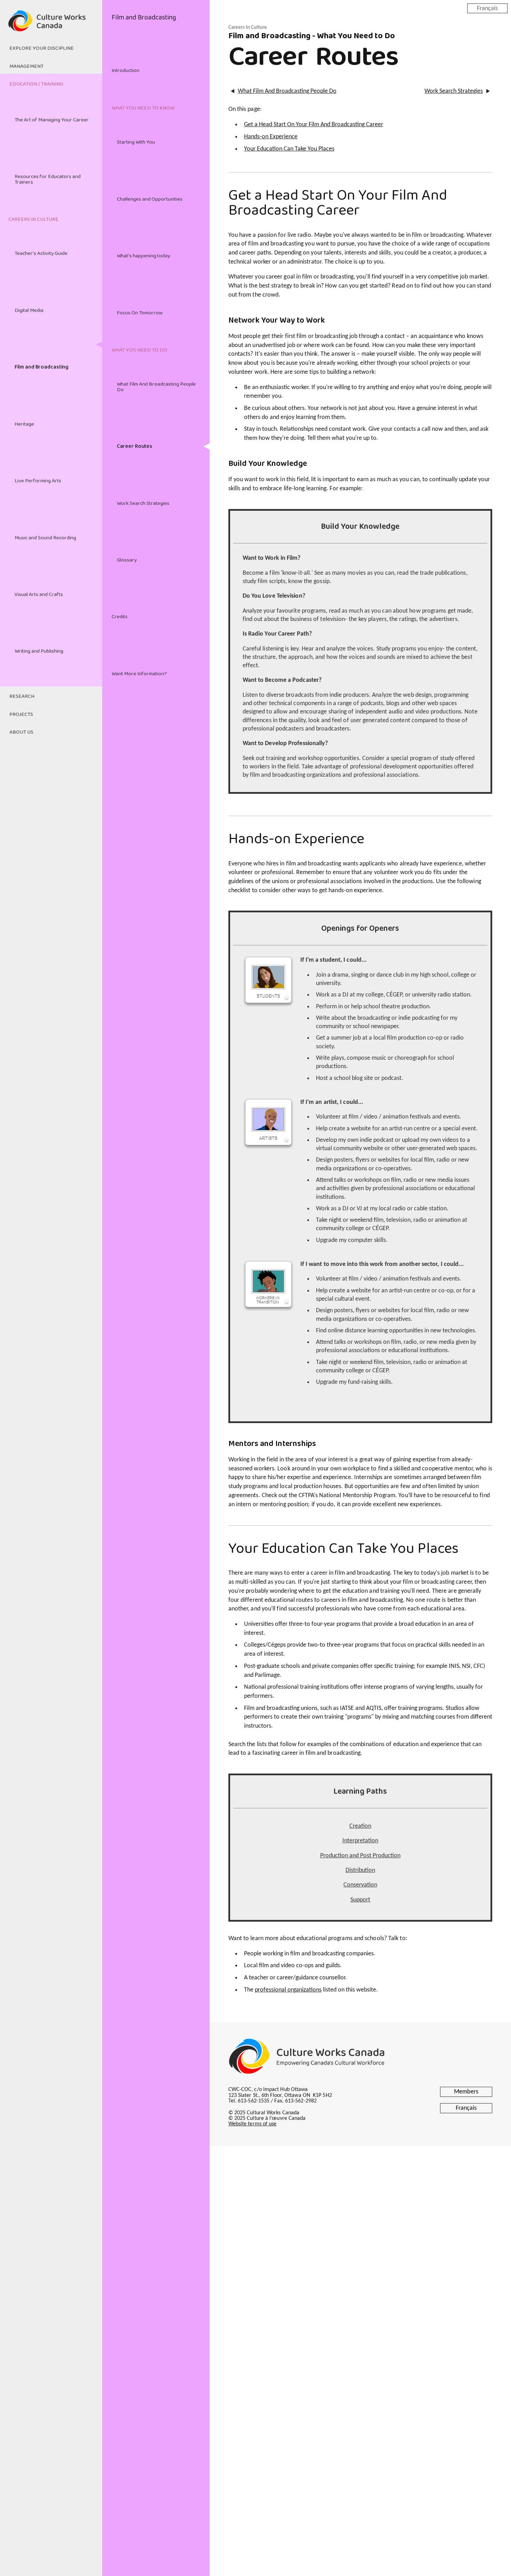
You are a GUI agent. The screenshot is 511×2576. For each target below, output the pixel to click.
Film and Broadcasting (42, 367)
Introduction (125, 71)
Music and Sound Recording (45, 538)
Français (487, 8)
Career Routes (135, 446)
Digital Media (29, 310)
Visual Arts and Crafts (39, 595)
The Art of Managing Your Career (52, 120)
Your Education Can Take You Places (289, 149)
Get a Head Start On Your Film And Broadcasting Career (314, 125)
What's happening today (143, 256)
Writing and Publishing (39, 651)
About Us (21, 732)
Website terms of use (253, 2124)
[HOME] (51, 25)
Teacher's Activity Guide (41, 253)
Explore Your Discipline (42, 48)
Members (466, 2092)
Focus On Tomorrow (140, 313)
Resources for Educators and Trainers (48, 179)
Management (26, 66)
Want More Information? (139, 674)
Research (22, 696)
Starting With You (136, 142)
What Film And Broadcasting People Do (156, 387)
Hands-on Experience (271, 137)
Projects (21, 714)
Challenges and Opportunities (150, 199)
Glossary (127, 560)
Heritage (24, 424)
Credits (120, 617)
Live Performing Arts (38, 481)
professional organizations (288, 1990)
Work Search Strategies (143, 503)
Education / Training (36, 84)
